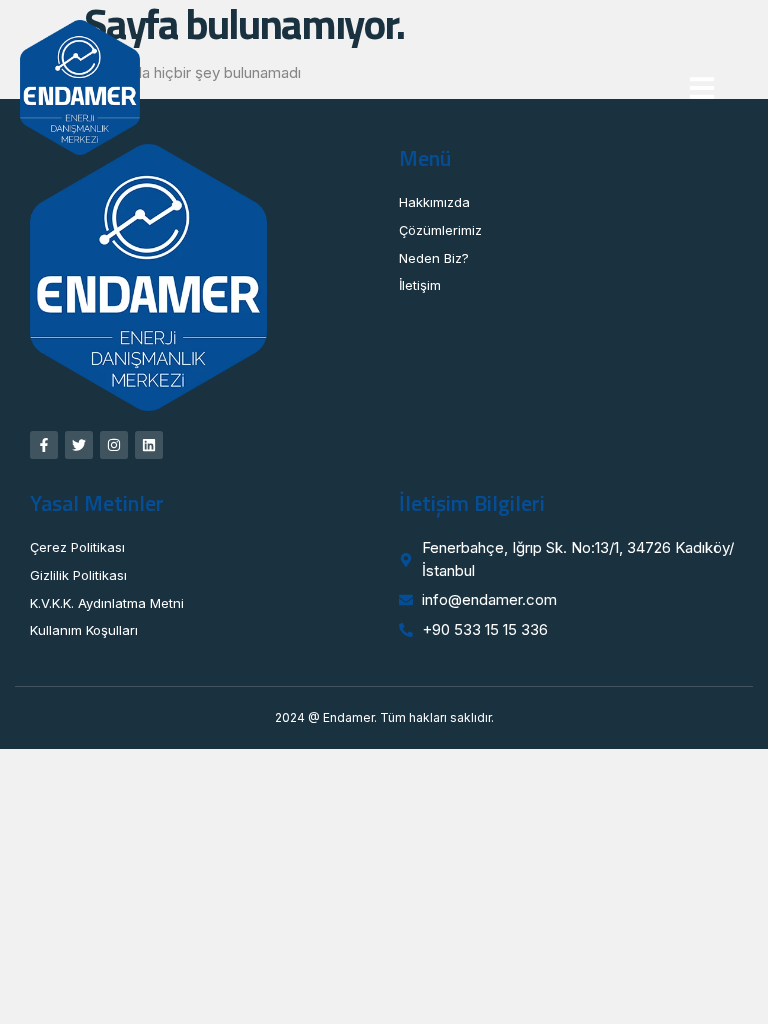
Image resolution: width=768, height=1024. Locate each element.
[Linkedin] (149, 445)
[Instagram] (114, 445)
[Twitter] (79, 445)
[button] (702, 88)
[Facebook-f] (44, 445)
